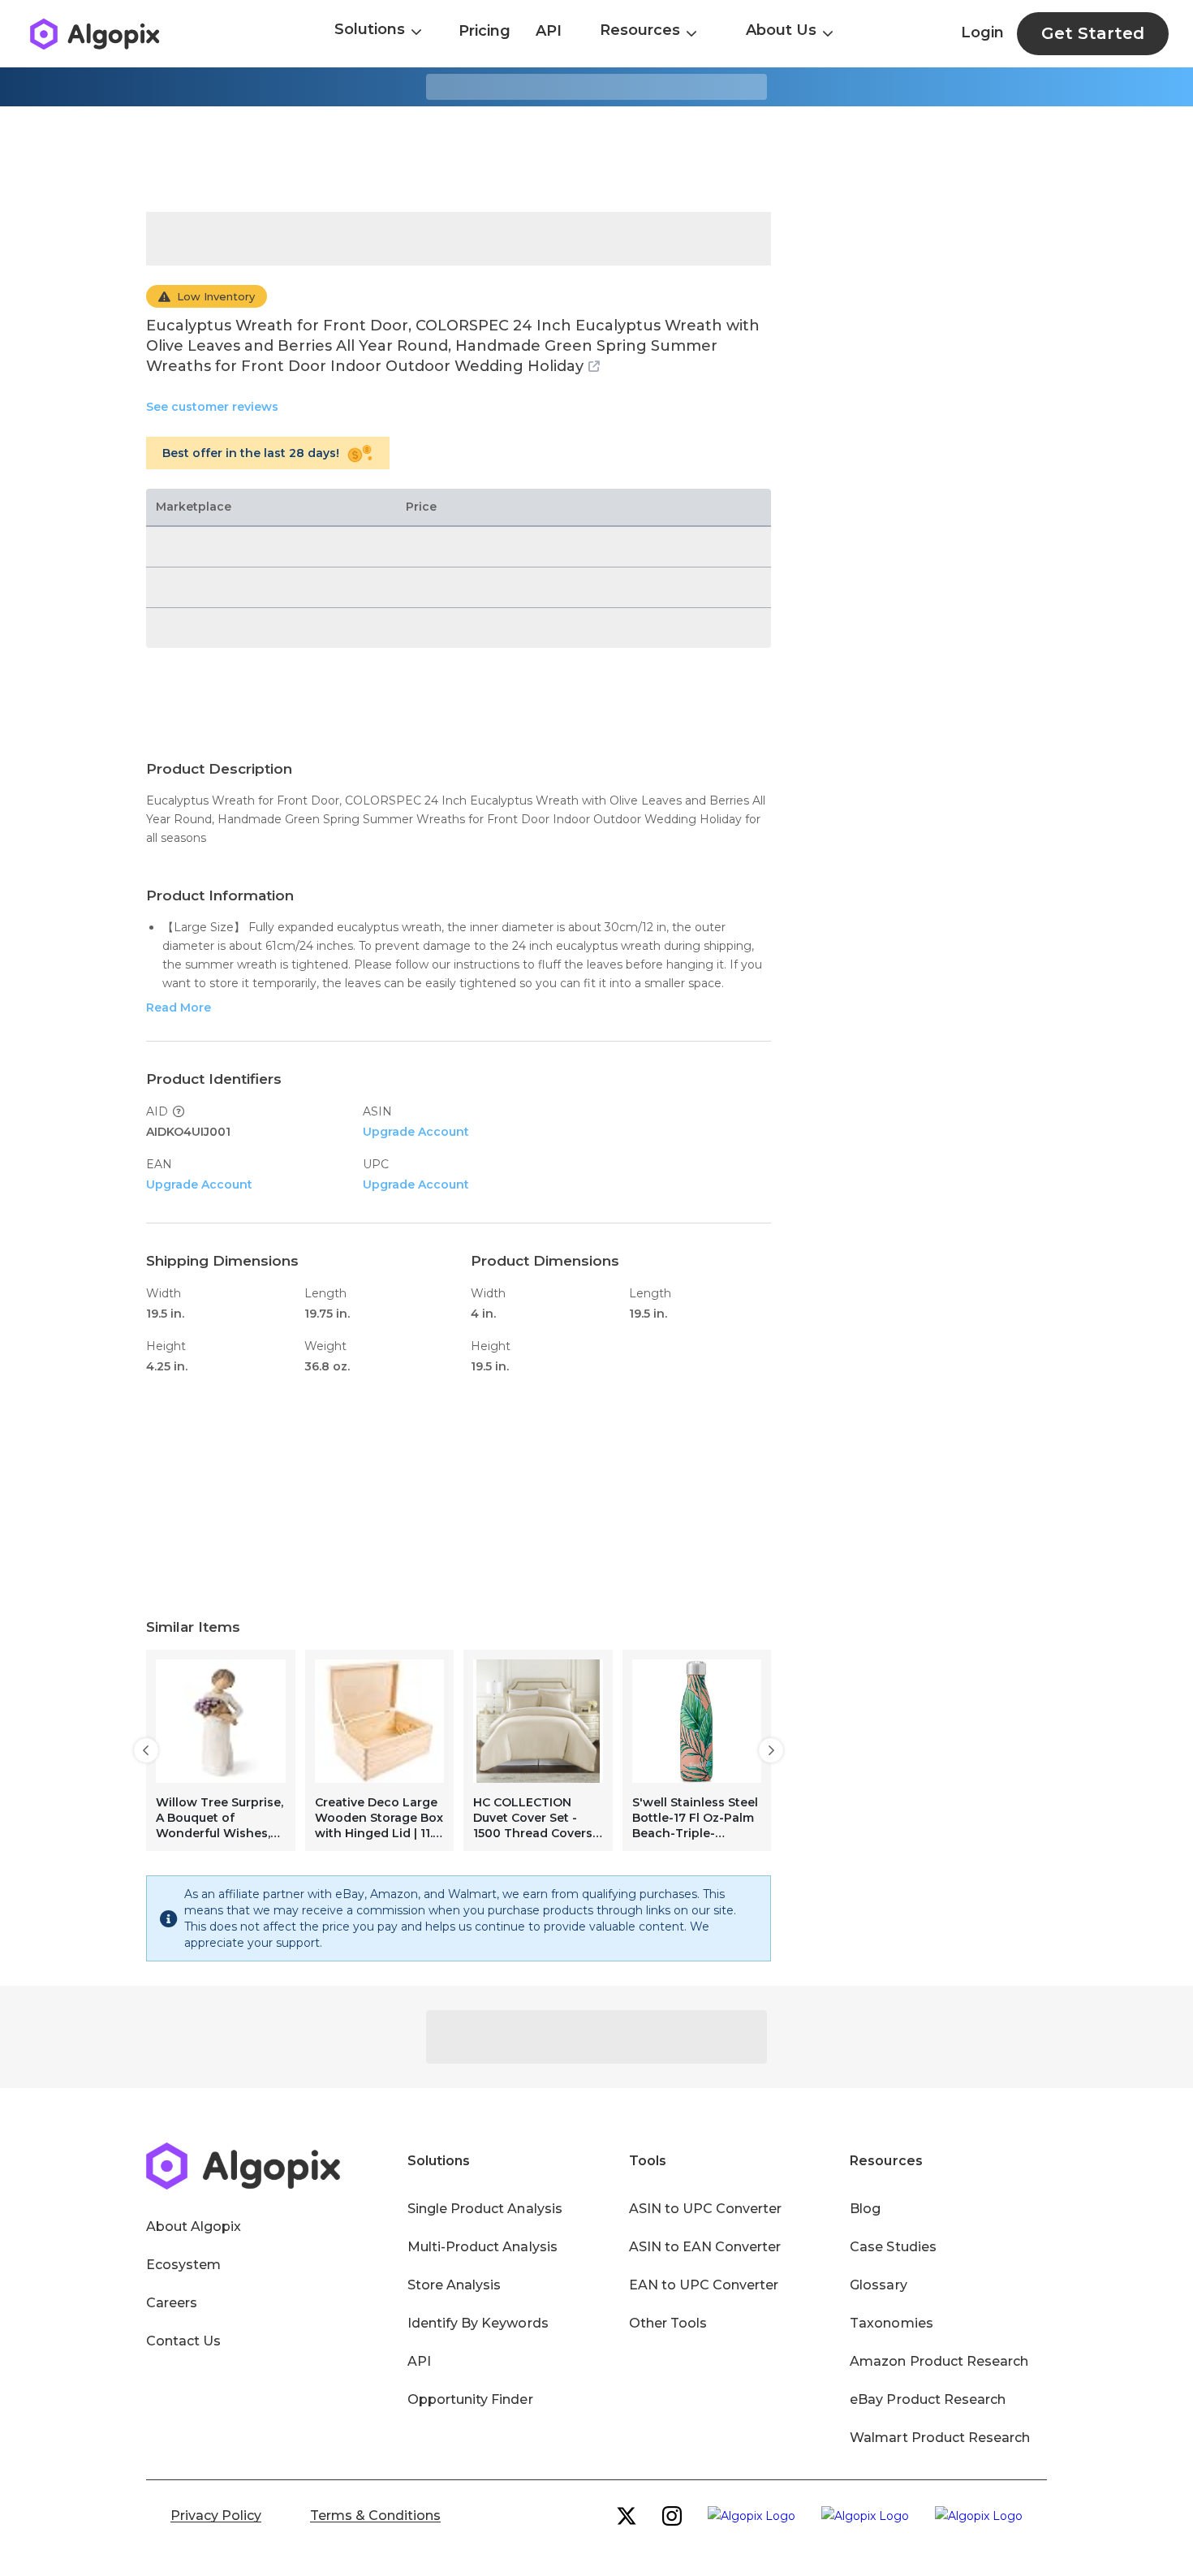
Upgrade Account (416, 1132)
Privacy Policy (216, 2516)
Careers (172, 2303)
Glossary (878, 2285)
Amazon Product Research (939, 2361)
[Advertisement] (596, 159)
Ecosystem (183, 2265)
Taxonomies (891, 2323)
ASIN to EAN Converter (705, 2247)
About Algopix (194, 2226)
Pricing (485, 31)
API (549, 31)
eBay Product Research (928, 2399)
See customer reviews (212, 407)
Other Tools (668, 2323)
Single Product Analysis (485, 2209)
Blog (865, 2209)
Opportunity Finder (470, 2399)
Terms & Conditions (375, 2516)
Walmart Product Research (940, 2438)
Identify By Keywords (478, 2323)
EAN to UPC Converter (704, 2285)
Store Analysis (454, 2285)
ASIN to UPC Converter (706, 2209)
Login (982, 32)
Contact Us (183, 2341)
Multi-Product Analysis (482, 2247)
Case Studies (893, 2247)
